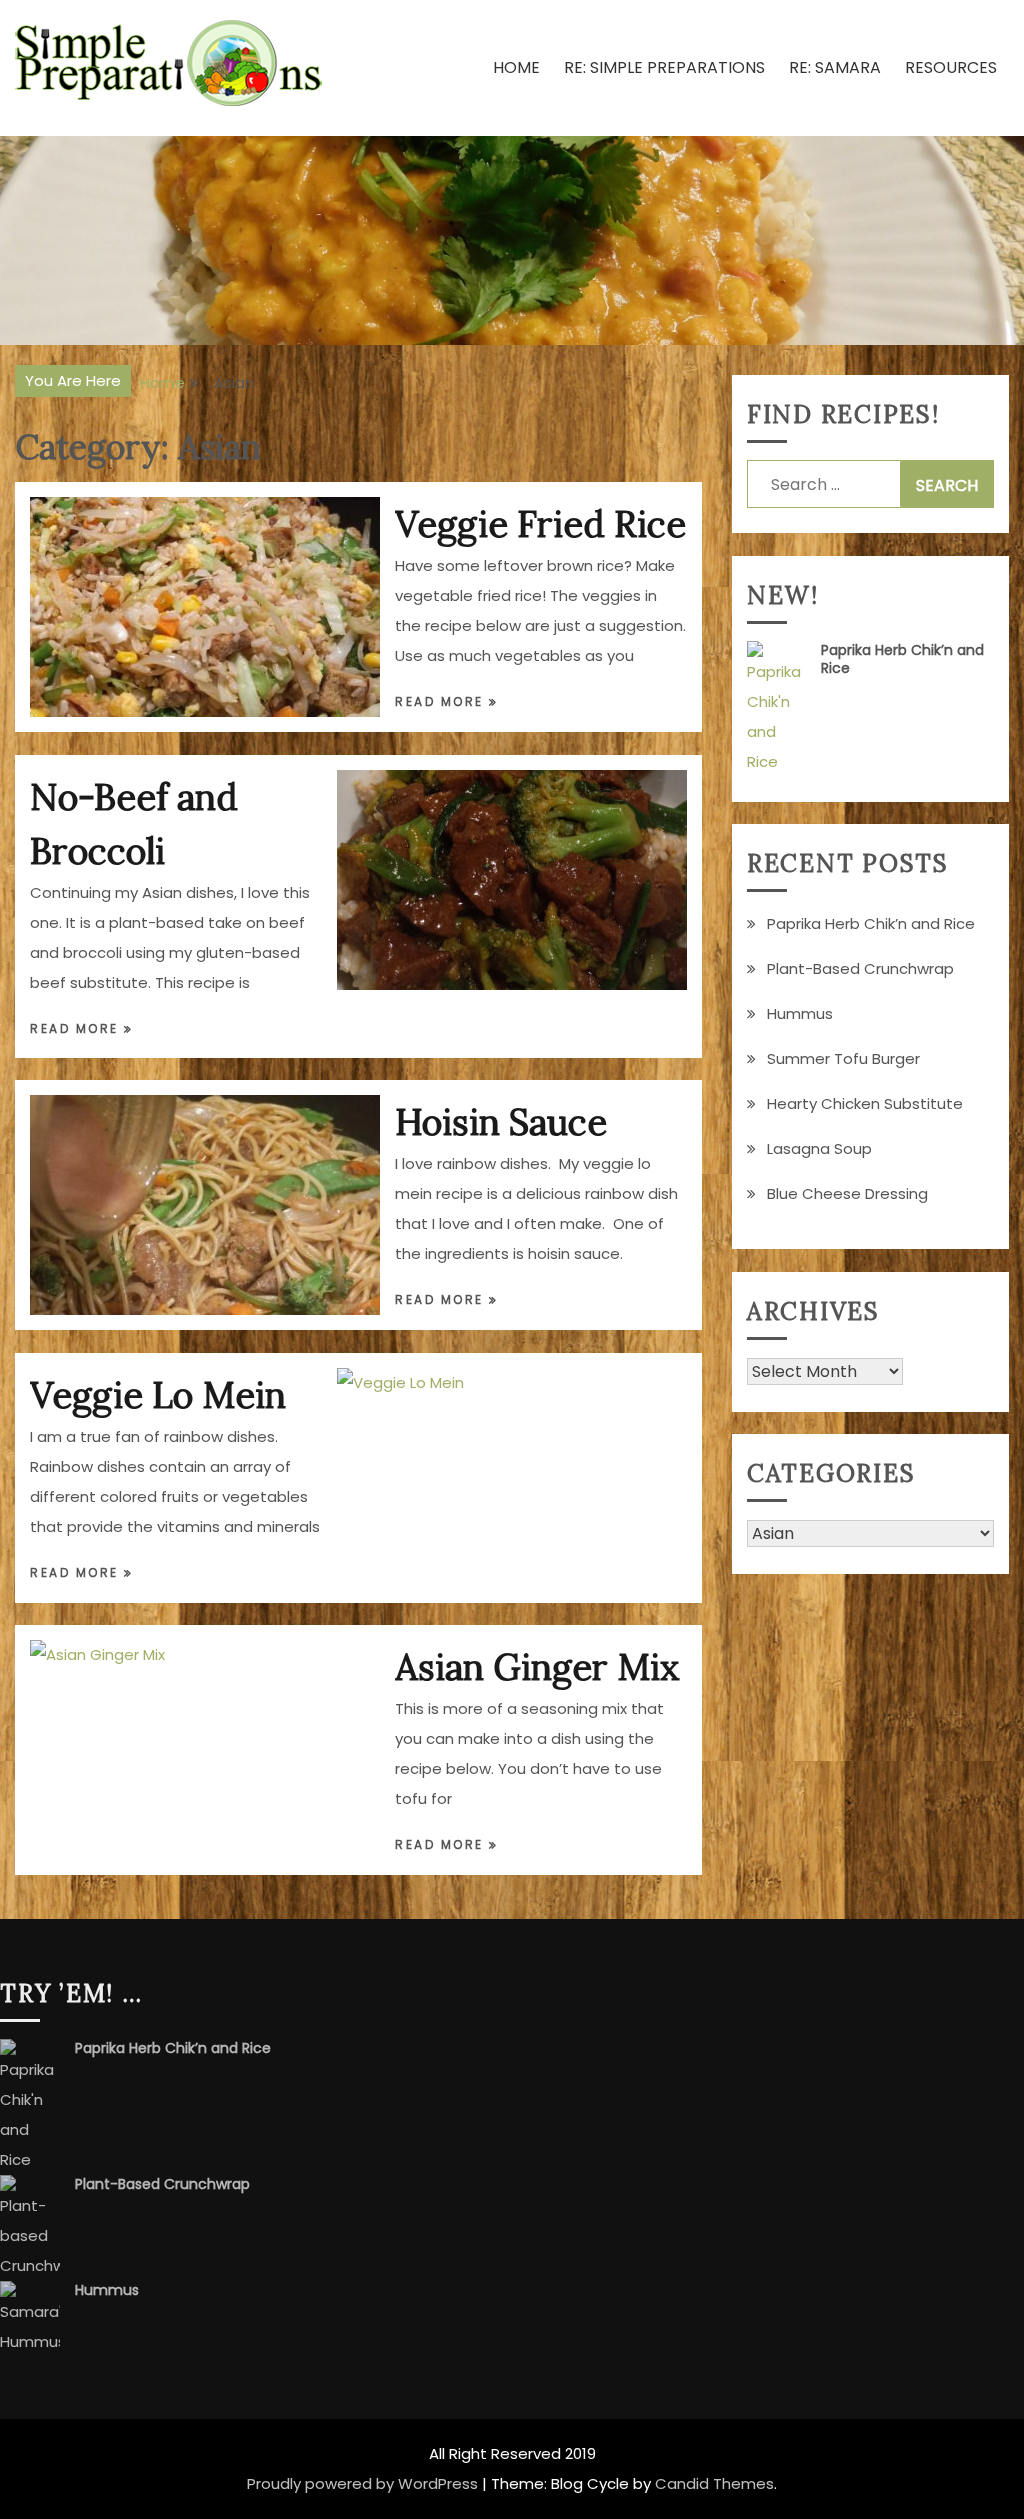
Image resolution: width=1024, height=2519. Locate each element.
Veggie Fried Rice (540, 524)
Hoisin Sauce (501, 1122)
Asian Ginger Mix (537, 1667)
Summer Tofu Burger (843, 1058)
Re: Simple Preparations (664, 67)
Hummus (800, 1013)
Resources (951, 67)
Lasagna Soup (819, 1148)
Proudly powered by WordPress (362, 2483)
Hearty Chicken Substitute (865, 1103)
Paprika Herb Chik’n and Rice (902, 659)
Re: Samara (835, 67)
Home (516, 67)
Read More (442, 701)
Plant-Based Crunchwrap (860, 968)
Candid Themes (714, 2483)
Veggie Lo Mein (158, 1395)
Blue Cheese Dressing (847, 1193)
